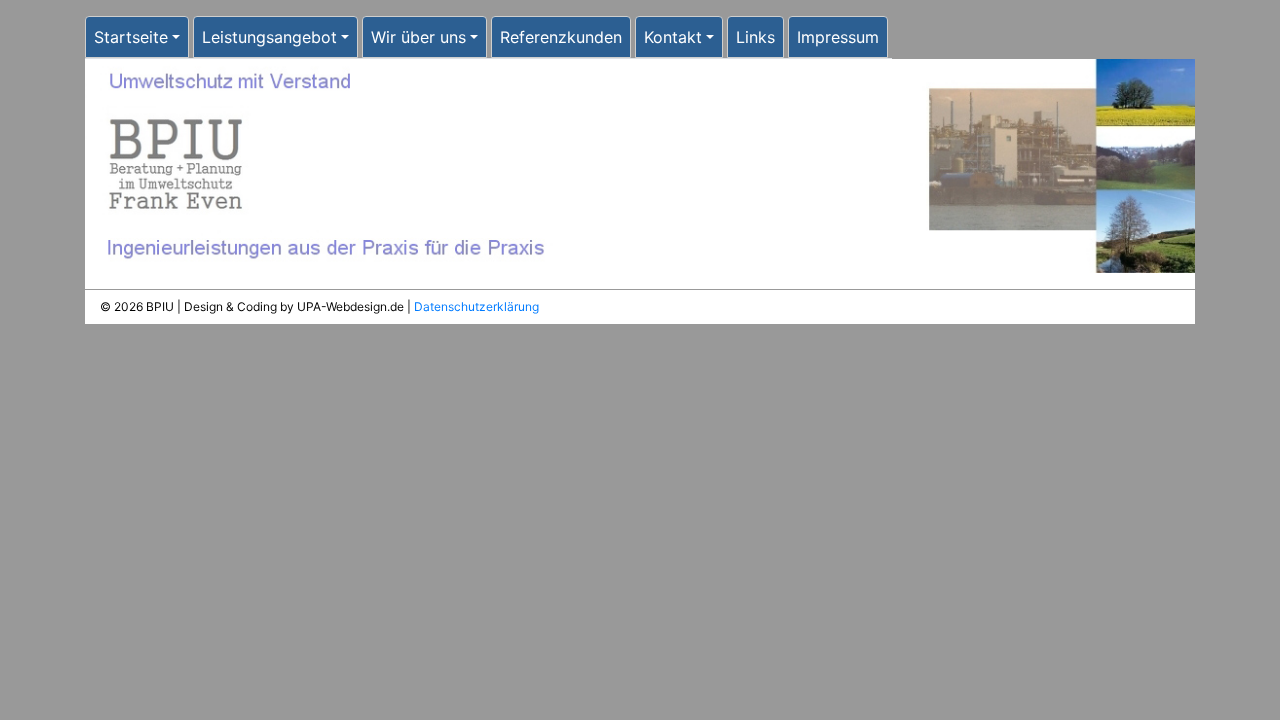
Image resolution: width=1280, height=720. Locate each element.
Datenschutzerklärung (476, 306)
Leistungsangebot (269, 37)
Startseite (131, 37)
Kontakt (673, 37)
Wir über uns (418, 37)
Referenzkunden (561, 37)
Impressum (838, 37)
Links (755, 37)
